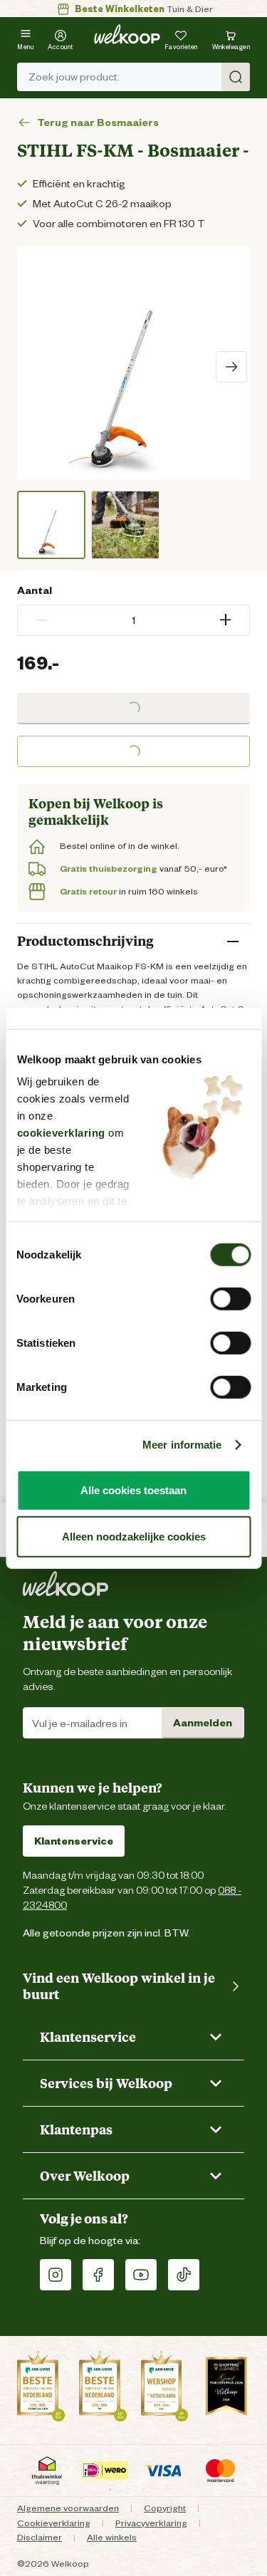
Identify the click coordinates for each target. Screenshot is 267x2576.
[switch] (230, 1298)
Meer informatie (182, 1445)
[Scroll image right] (231, 367)
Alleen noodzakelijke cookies (134, 1537)
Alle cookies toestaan (133, 1490)
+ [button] (225, 620)
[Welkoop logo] (127, 34)
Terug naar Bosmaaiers (98, 123)
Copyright (165, 2508)
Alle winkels (112, 2537)
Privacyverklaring (151, 2523)
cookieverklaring (61, 1133)
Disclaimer (40, 2537)
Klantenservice (74, 1841)
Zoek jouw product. (74, 77)
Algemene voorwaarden (68, 2508)
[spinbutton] (133, 620)
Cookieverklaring (54, 2523)
